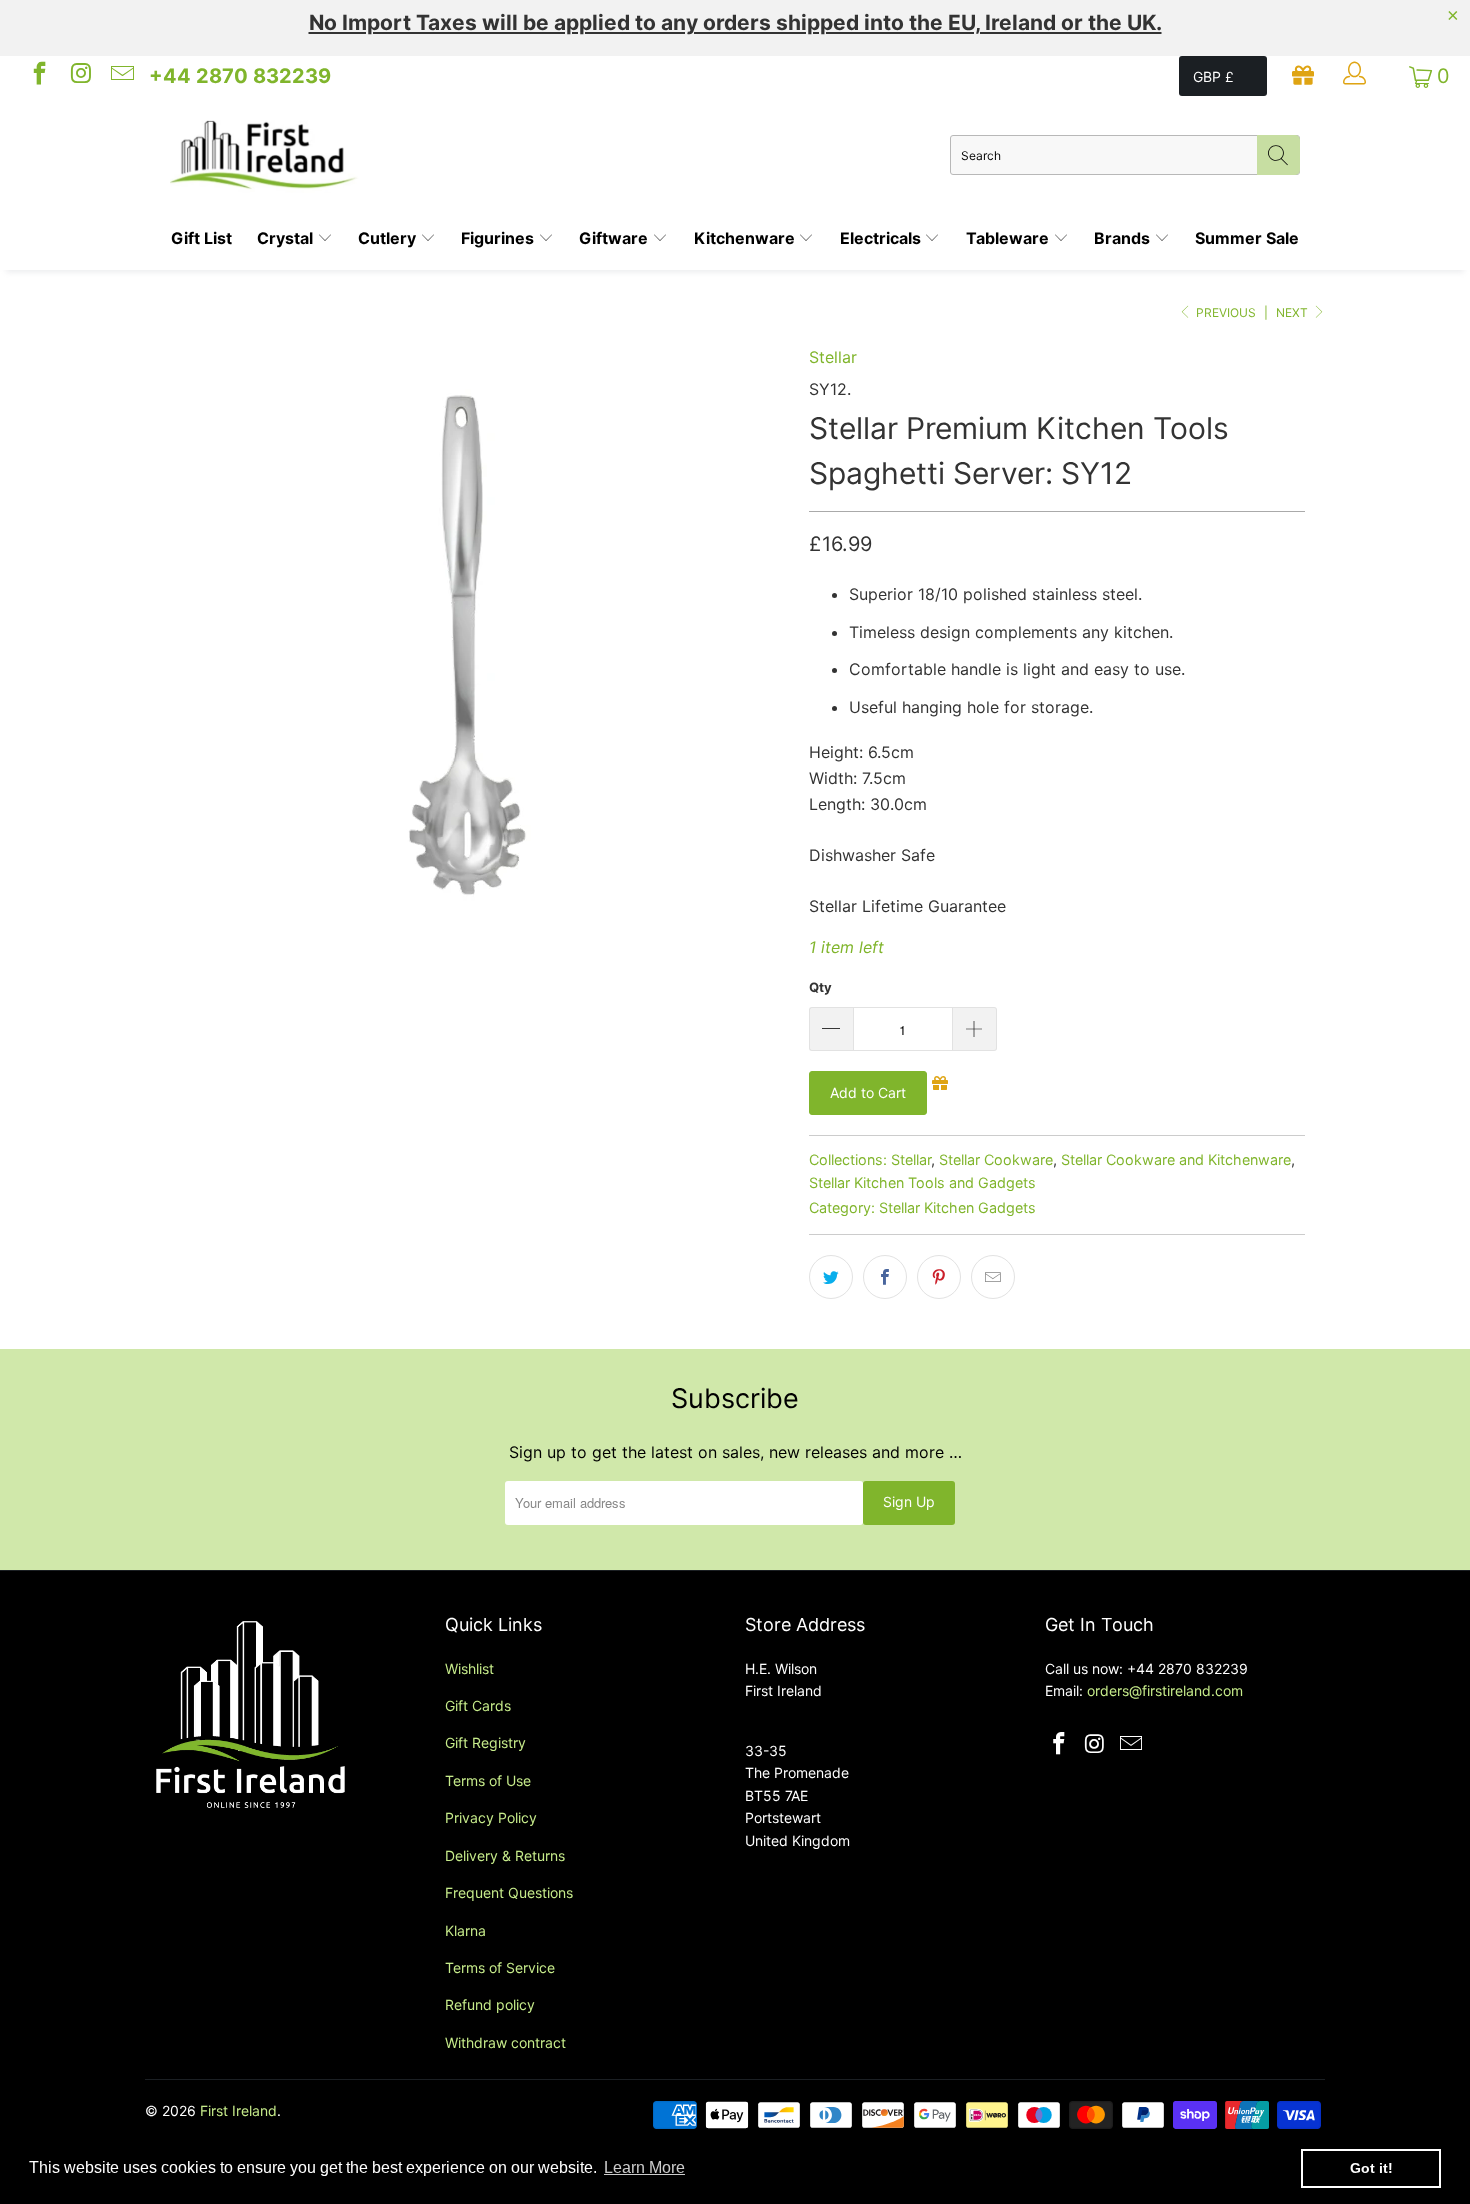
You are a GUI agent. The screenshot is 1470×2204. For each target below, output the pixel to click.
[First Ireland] (560, 155)
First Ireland (238, 2110)
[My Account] (1357, 76)
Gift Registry (485, 1742)
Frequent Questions (509, 1892)
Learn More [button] (644, 2167)
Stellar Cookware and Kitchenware (1176, 1159)
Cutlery (389, 238)
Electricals (882, 238)
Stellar (833, 357)
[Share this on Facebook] (885, 1277)
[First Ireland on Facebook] (38, 76)
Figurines (499, 238)
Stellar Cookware (996, 1159)
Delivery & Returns (505, 1855)
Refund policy (490, 2004)
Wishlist (469, 1668)
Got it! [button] (1371, 2168)
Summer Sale (1247, 238)
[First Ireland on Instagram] (79, 76)
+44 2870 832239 (240, 76)
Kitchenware (746, 238)
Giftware (615, 238)
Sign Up (909, 1501)
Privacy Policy (491, 1817)
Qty (820, 987)
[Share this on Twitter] (831, 1277)
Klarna (465, 1930)
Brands (1124, 238)
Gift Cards (478, 1705)
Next (1293, 312)
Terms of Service (500, 1967)
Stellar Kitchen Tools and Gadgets (922, 1182)
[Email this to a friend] (993, 1277)
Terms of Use (488, 1780)
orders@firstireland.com (1165, 1690)
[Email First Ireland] (121, 76)
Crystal (287, 238)
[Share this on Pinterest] (939, 1277)
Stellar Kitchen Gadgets (957, 1207)
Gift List (201, 238)
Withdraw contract (505, 2042)
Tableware (1009, 238)
